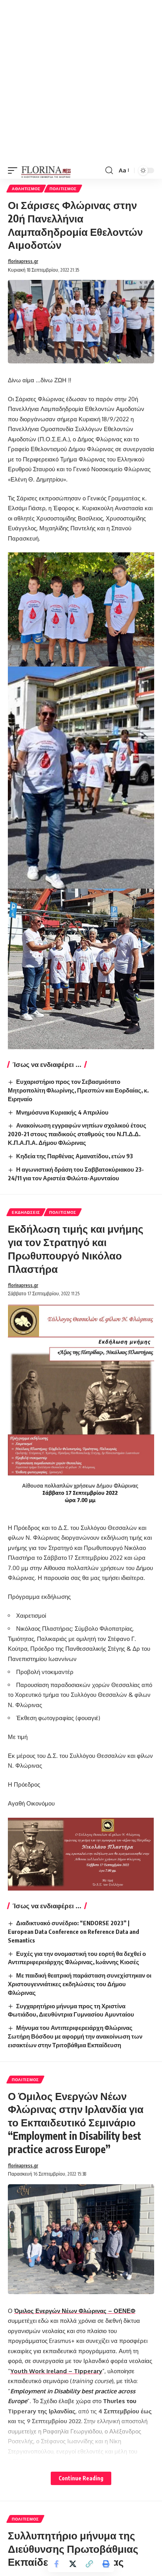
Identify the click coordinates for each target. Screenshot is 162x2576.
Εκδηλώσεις (26, 1212)
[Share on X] (73, 2564)
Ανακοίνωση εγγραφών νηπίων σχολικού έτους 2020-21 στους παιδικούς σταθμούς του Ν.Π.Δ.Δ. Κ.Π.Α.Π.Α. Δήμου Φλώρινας (77, 1134)
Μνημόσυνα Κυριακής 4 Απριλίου (62, 1112)
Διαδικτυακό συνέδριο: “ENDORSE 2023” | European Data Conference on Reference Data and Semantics (74, 1932)
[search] (109, 170)
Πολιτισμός (63, 189)
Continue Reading (81, 2478)
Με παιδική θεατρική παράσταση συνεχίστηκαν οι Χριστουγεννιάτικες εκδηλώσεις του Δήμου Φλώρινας (80, 1984)
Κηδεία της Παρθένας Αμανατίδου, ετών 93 (75, 1156)
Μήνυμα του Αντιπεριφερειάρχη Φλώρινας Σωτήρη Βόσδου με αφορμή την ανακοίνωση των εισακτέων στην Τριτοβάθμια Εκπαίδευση (75, 2036)
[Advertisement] (81, 81)
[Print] (106, 2564)
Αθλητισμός (26, 189)
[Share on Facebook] (56, 2564)
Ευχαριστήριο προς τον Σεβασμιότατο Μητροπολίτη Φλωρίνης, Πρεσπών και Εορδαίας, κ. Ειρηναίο (78, 1090)
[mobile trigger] (15, 170)
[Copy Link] (89, 2564)
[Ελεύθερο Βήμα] (46, 170)
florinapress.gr (23, 261)
